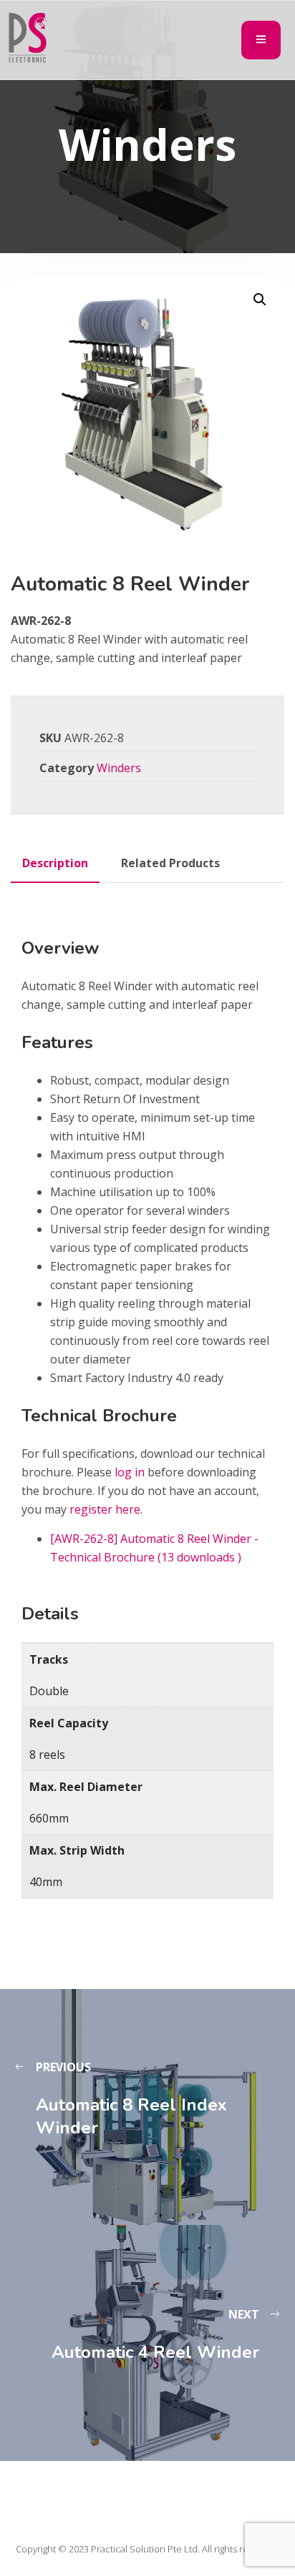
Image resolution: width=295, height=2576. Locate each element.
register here (105, 1509)
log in (130, 1472)
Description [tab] (55, 863)
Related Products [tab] (170, 863)
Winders (119, 768)
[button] (260, 300)
